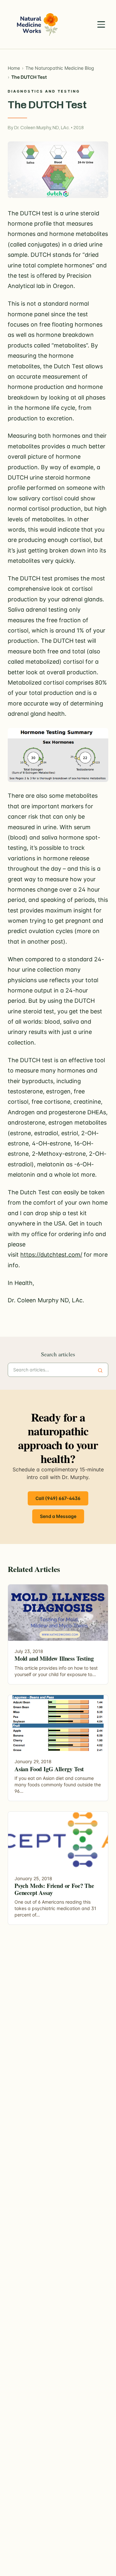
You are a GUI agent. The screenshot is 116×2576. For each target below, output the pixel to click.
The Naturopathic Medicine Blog (60, 68)
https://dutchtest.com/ (51, 1255)
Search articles (58, 1354)
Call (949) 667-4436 (58, 1498)
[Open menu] (101, 24)
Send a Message (58, 1516)
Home (14, 68)
